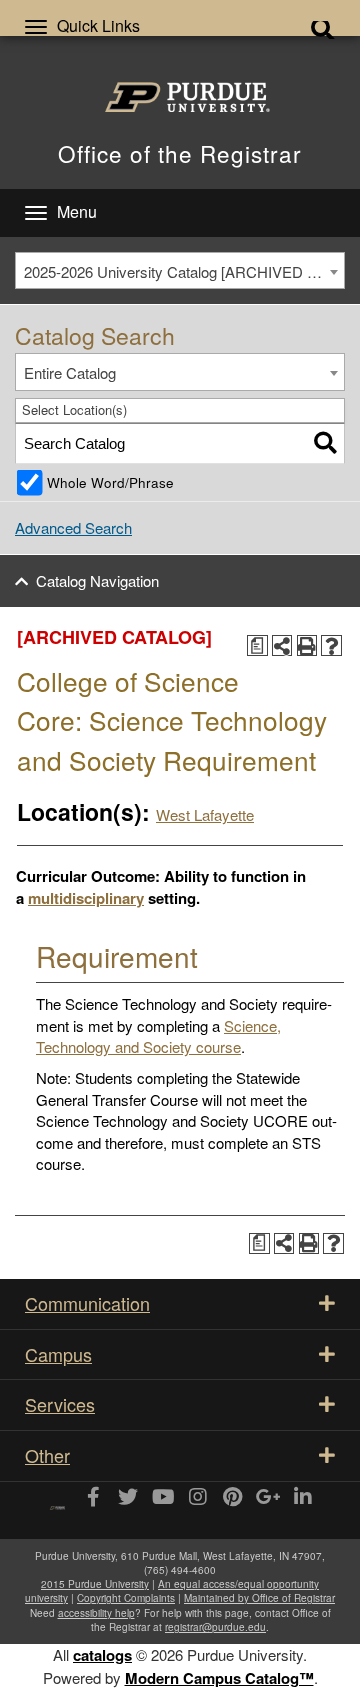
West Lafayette (205, 814)
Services (60, 1404)
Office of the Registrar (180, 153)
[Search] (325, 443)
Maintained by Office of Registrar (259, 1598)
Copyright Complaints (126, 1598)
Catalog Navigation (97, 580)
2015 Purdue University (95, 1584)
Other (47, 1455)
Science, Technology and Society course (158, 1036)
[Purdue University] (180, 97)
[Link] (92, 1498)
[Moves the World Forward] (57, 1500)
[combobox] (180, 271)
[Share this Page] (282, 645)
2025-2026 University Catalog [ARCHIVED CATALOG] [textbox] (184, 271)
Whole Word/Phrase (110, 482)
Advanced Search (73, 527)
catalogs (102, 1655)
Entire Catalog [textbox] (70, 372)
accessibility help (96, 1613)
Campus (58, 1354)
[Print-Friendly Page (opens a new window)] (307, 645)
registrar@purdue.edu (215, 1627)
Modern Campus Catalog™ (219, 1678)
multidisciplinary (86, 898)
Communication (87, 1303)
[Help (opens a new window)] (331, 645)
